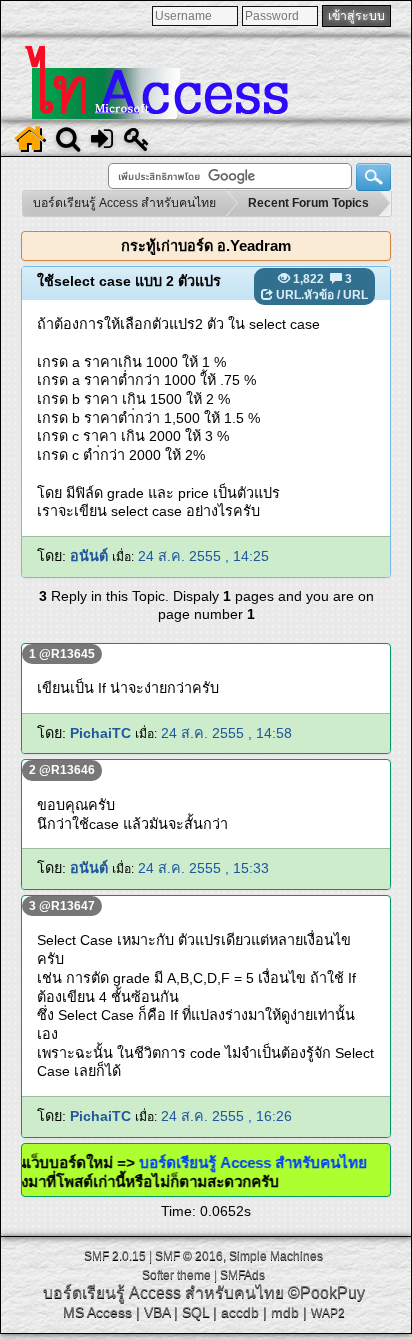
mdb (285, 1312)
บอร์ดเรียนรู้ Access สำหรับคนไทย (244, 1162)
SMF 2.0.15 (115, 1256)
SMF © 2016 (189, 1256)
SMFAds (242, 1275)
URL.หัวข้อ (305, 295)
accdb (240, 1312)
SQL (195, 1312)
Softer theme (176, 1275)
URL (355, 295)
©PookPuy (326, 1292)
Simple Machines (276, 1256)
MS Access (97, 1312)
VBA (157, 1312)
